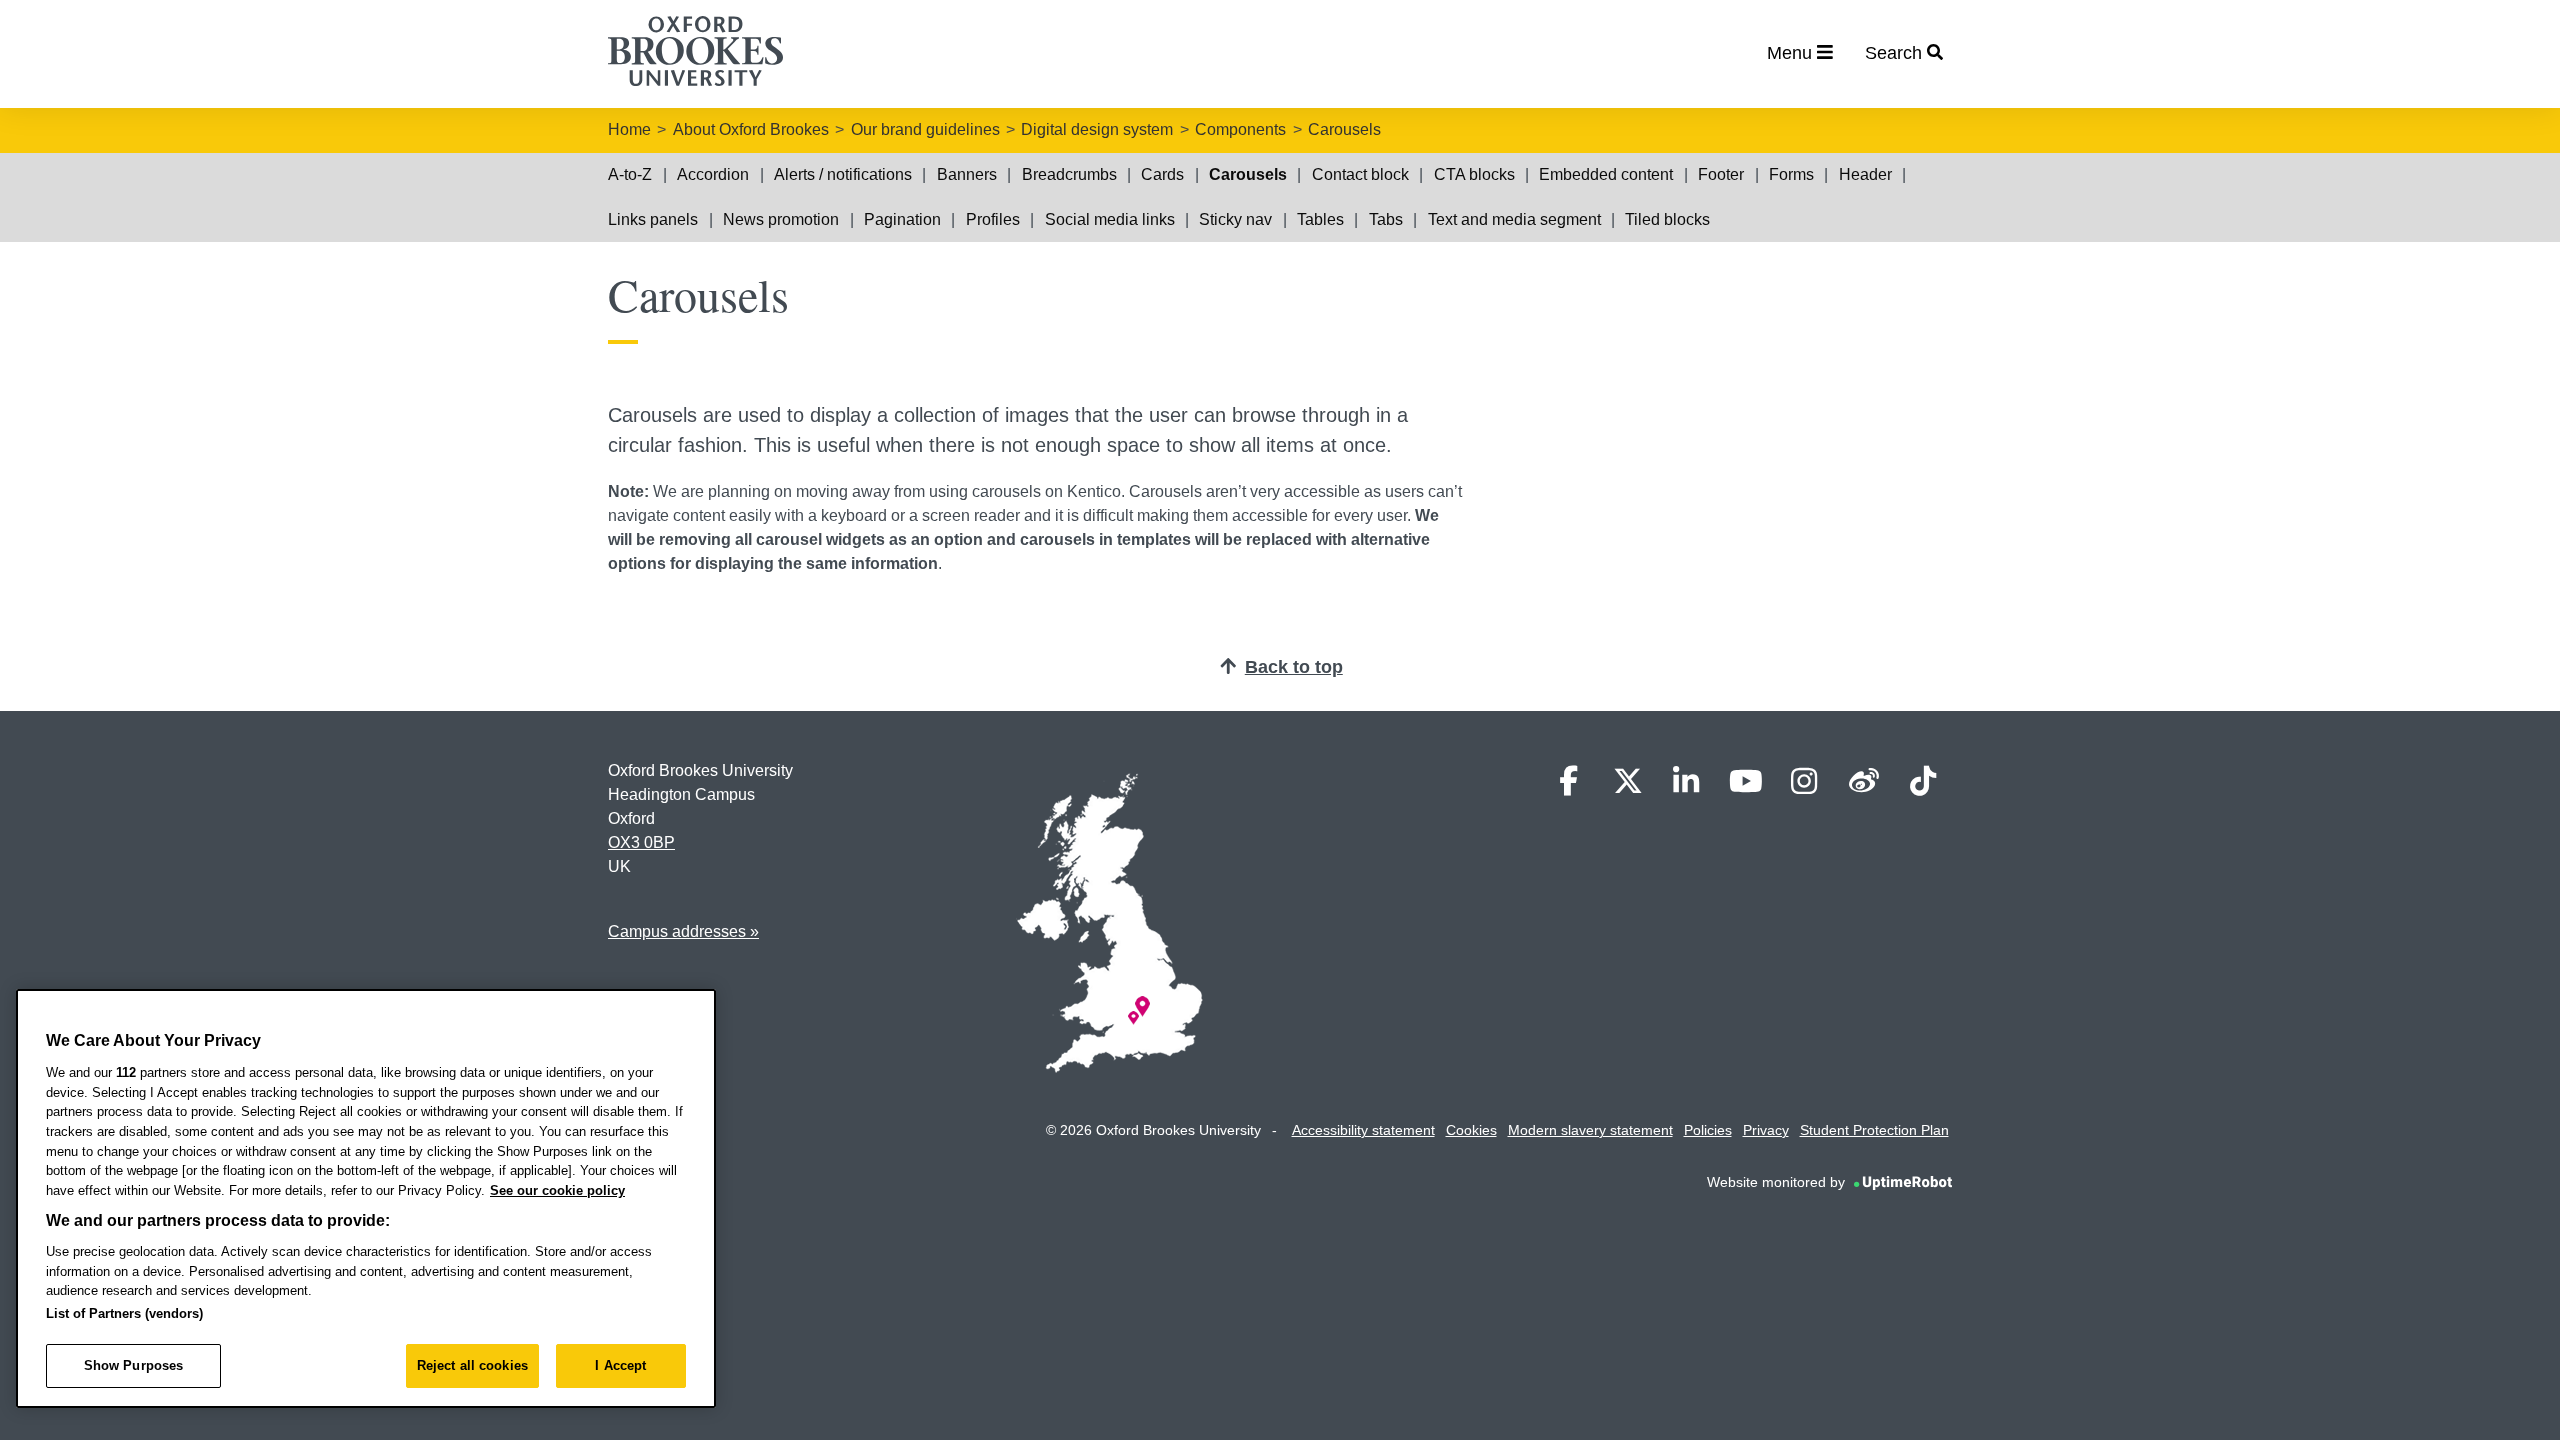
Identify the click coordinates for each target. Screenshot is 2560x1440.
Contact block (1360, 174)
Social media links (1110, 219)
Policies (1708, 1130)
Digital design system (1097, 129)
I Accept (620, 1365)
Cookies (1471, 1130)
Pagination (902, 219)
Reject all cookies (472, 1365)
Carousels (1344, 129)
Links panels (653, 219)
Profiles (993, 219)
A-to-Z (630, 174)
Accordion (713, 174)
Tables (1320, 219)
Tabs (1386, 219)
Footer (1721, 174)
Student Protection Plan (1874, 1130)
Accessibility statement (1363, 1130)
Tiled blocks (1667, 219)
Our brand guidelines (925, 129)
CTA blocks (1474, 174)
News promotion (781, 219)
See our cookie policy (557, 1190)
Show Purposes (134, 1365)
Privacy (1766, 1130)
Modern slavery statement (1590, 1130)
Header (1865, 174)
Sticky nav (1235, 219)
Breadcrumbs (1069, 174)
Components (1240, 129)
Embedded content (1606, 174)
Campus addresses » (683, 931)
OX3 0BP (641, 842)
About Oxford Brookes (751, 129)
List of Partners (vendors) (124, 1313)
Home (629, 129)
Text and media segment (1514, 219)
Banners (967, 174)
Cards (1162, 174)
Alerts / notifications (843, 174)
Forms (1791, 174)
